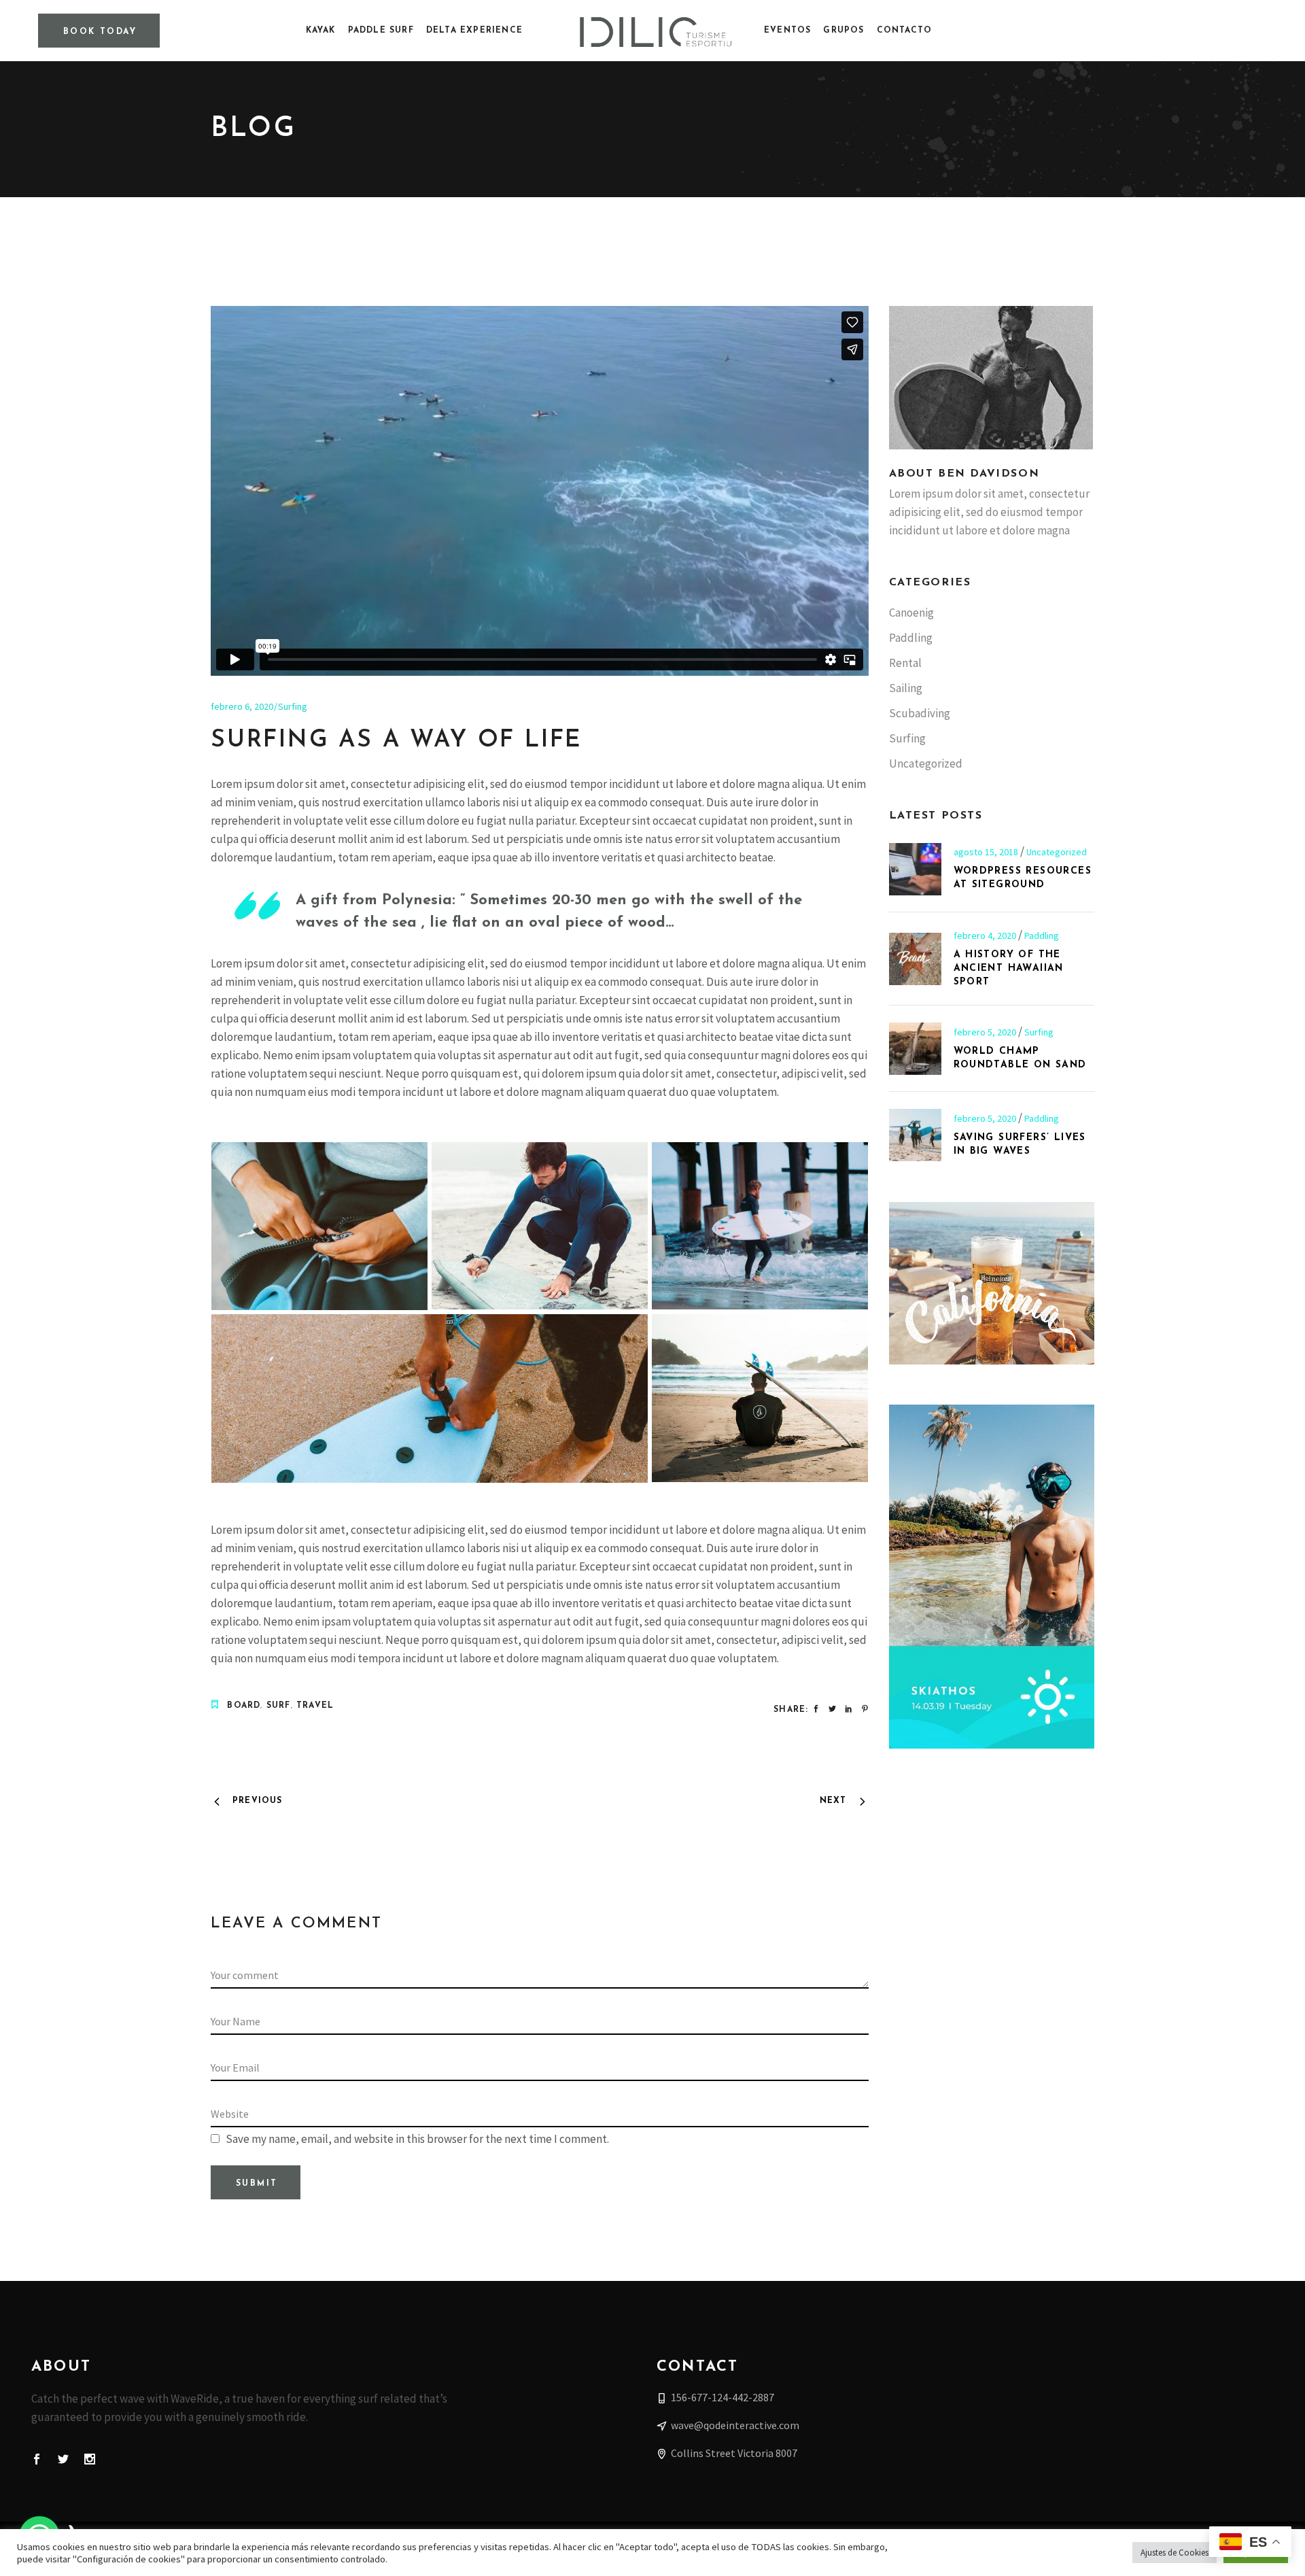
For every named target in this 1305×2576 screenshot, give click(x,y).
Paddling (911, 638)
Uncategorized (926, 763)
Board (244, 1706)
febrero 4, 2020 (986, 935)
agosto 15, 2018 (987, 852)
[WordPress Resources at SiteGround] (915, 869)
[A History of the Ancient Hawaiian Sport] (915, 959)
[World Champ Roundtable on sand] (915, 1049)
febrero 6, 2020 (242, 706)
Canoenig (911, 613)
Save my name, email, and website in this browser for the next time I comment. (417, 2139)
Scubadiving (920, 713)
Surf (279, 1706)
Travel (315, 1706)
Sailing (906, 688)
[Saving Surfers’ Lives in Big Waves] (915, 1135)
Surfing (293, 706)
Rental (905, 663)
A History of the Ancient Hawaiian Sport (1009, 968)
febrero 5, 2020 (986, 1032)
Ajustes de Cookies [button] (1174, 2553)
